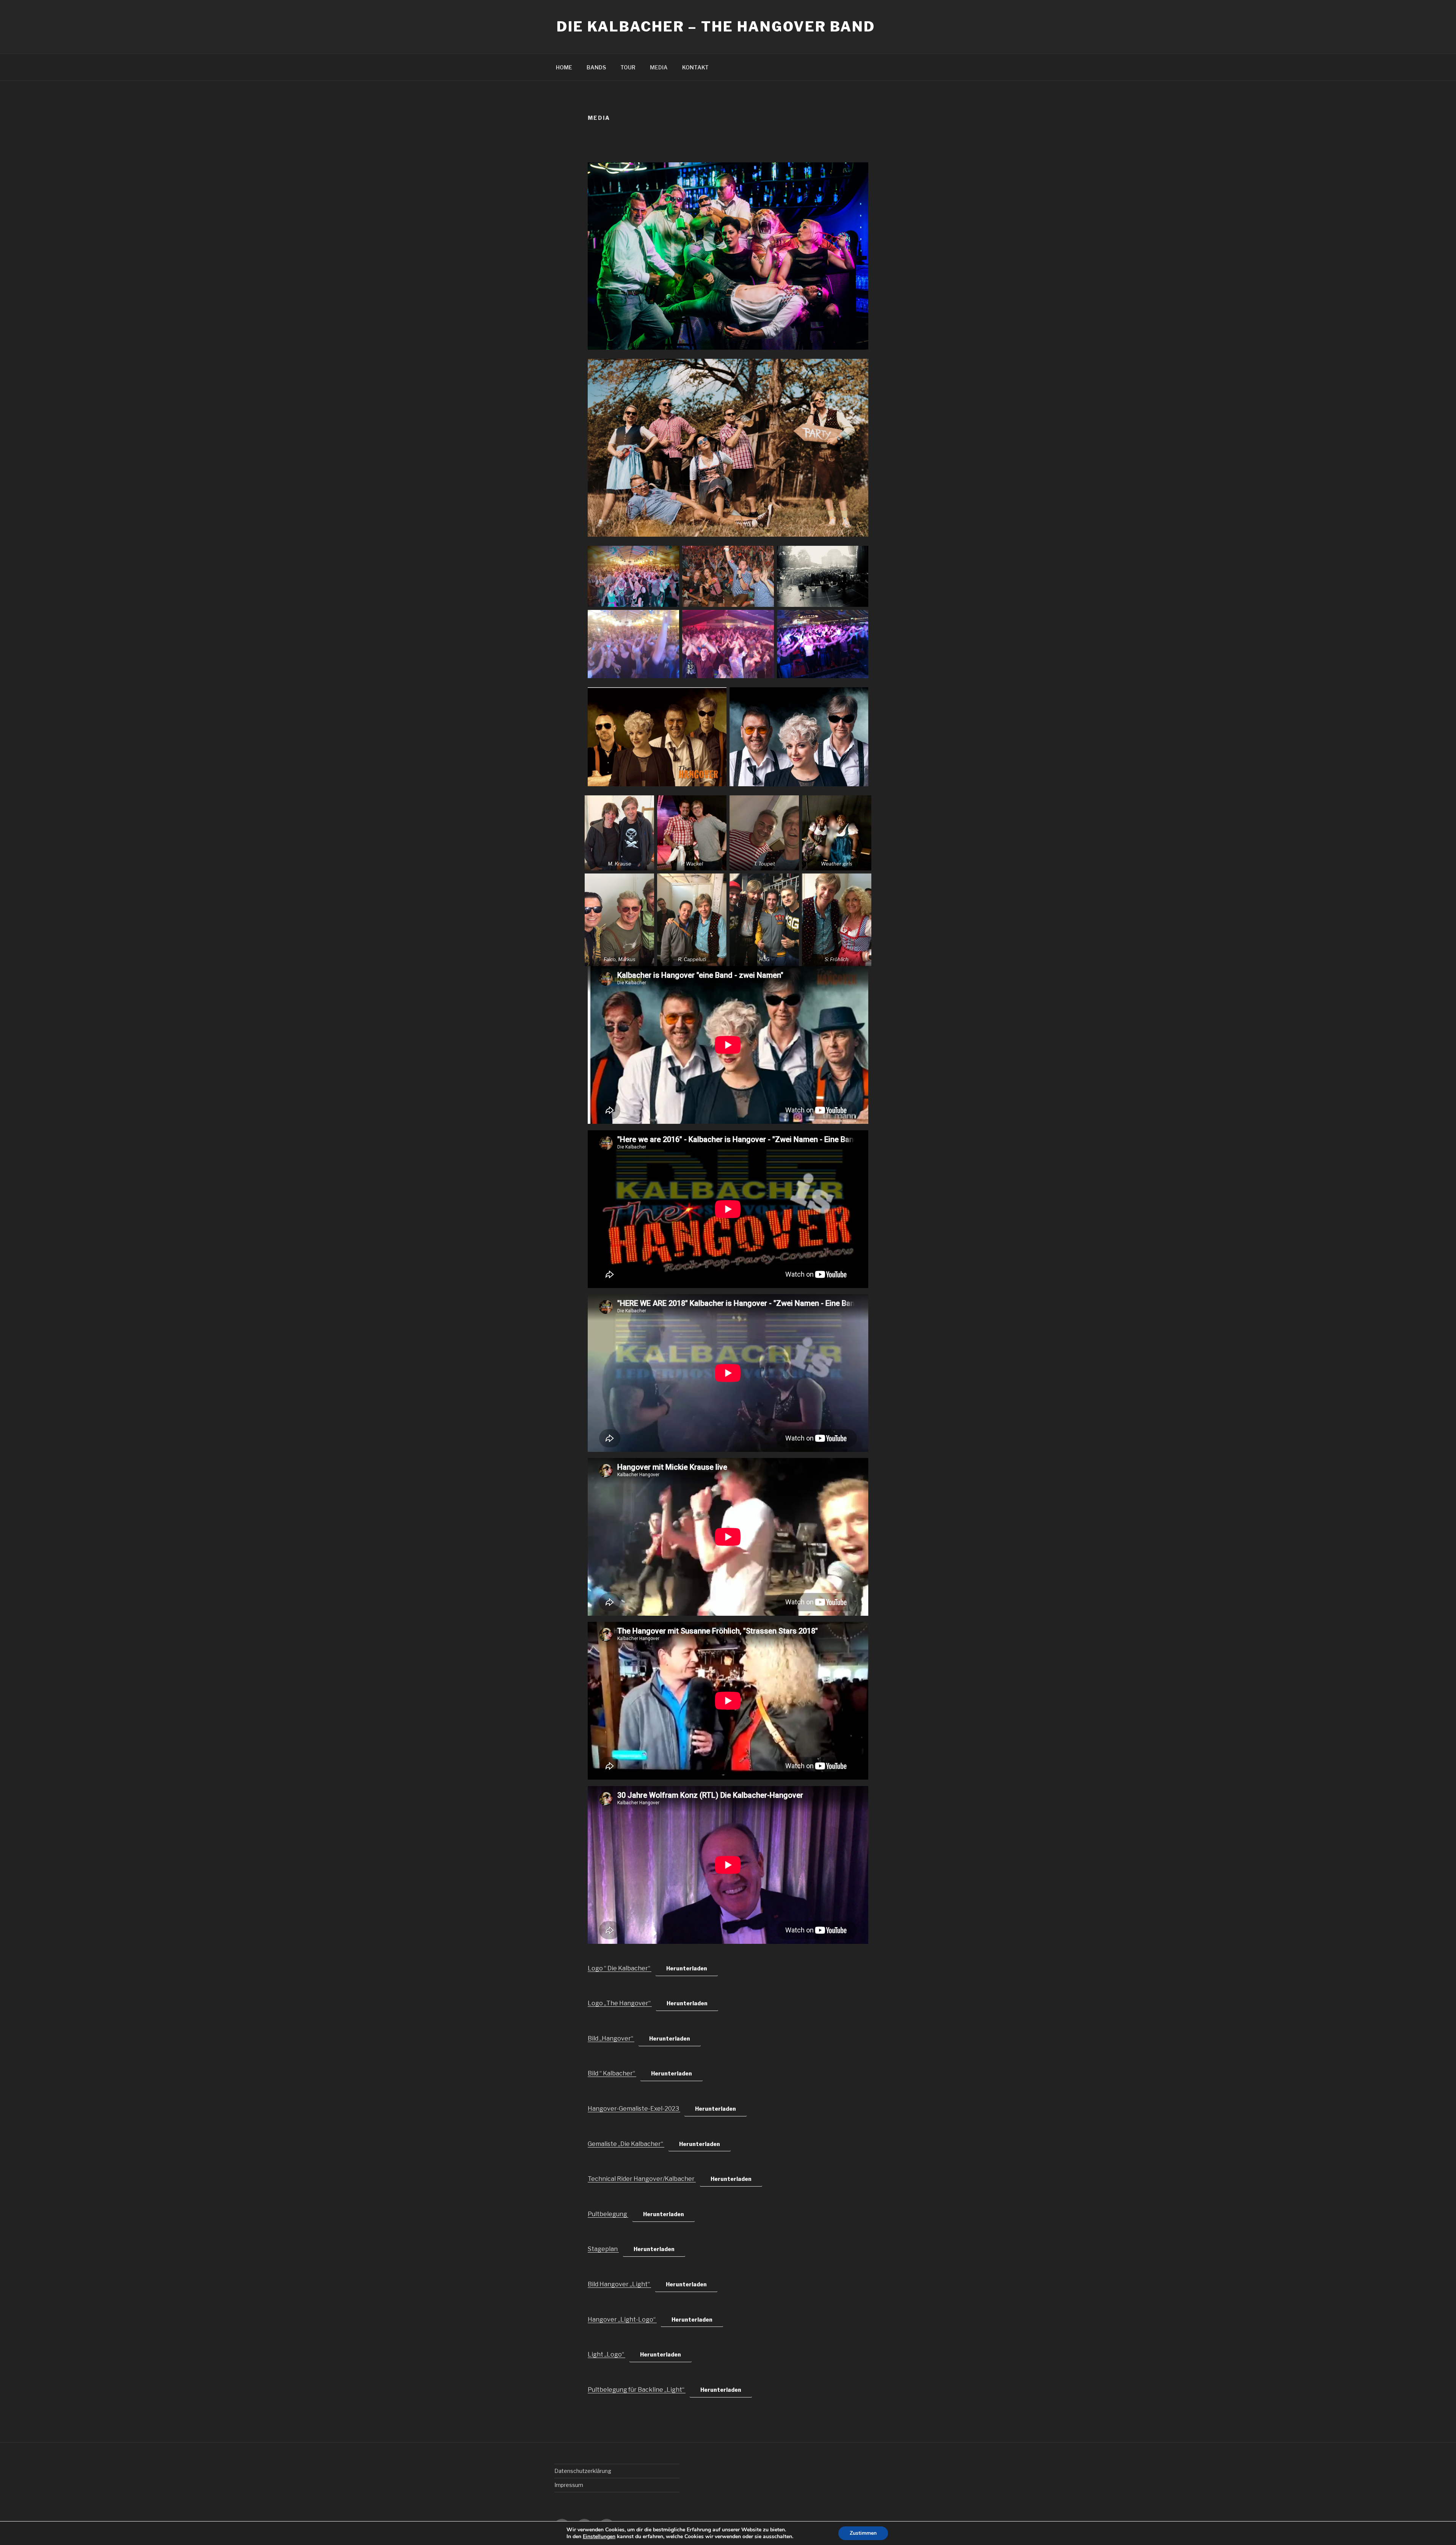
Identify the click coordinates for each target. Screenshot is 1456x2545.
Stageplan (603, 2249)
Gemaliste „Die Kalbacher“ (626, 2144)
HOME (564, 67)
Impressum (569, 2485)
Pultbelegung (608, 2214)
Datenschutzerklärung (583, 2471)
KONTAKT (695, 67)
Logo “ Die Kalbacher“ (620, 1968)
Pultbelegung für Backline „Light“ (637, 2390)
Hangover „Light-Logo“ (622, 2320)
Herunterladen (687, 1968)
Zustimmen (863, 2533)
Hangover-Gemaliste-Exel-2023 (634, 2109)
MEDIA (659, 67)
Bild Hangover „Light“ (619, 2284)
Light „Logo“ (606, 2354)
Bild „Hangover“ (611, 2038)
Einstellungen (599, 2537)
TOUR (628, 67)
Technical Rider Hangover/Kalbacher (642, 2179)
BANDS (596, 67)
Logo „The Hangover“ (620, 2003)
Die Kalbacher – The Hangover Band (716, 27)
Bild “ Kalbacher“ (612, 2073)
